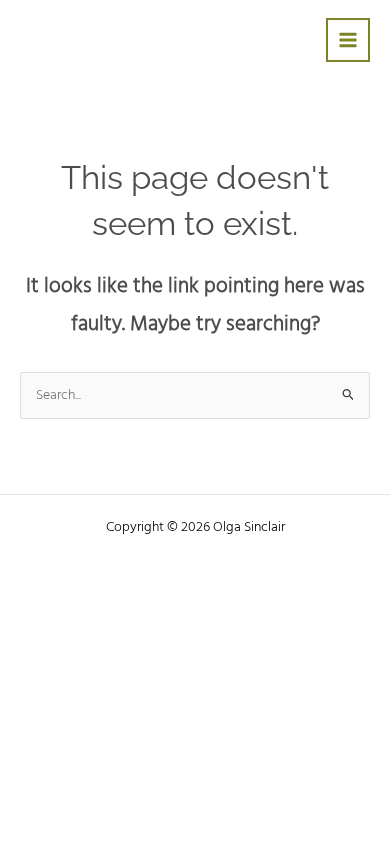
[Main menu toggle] (348, 40)
